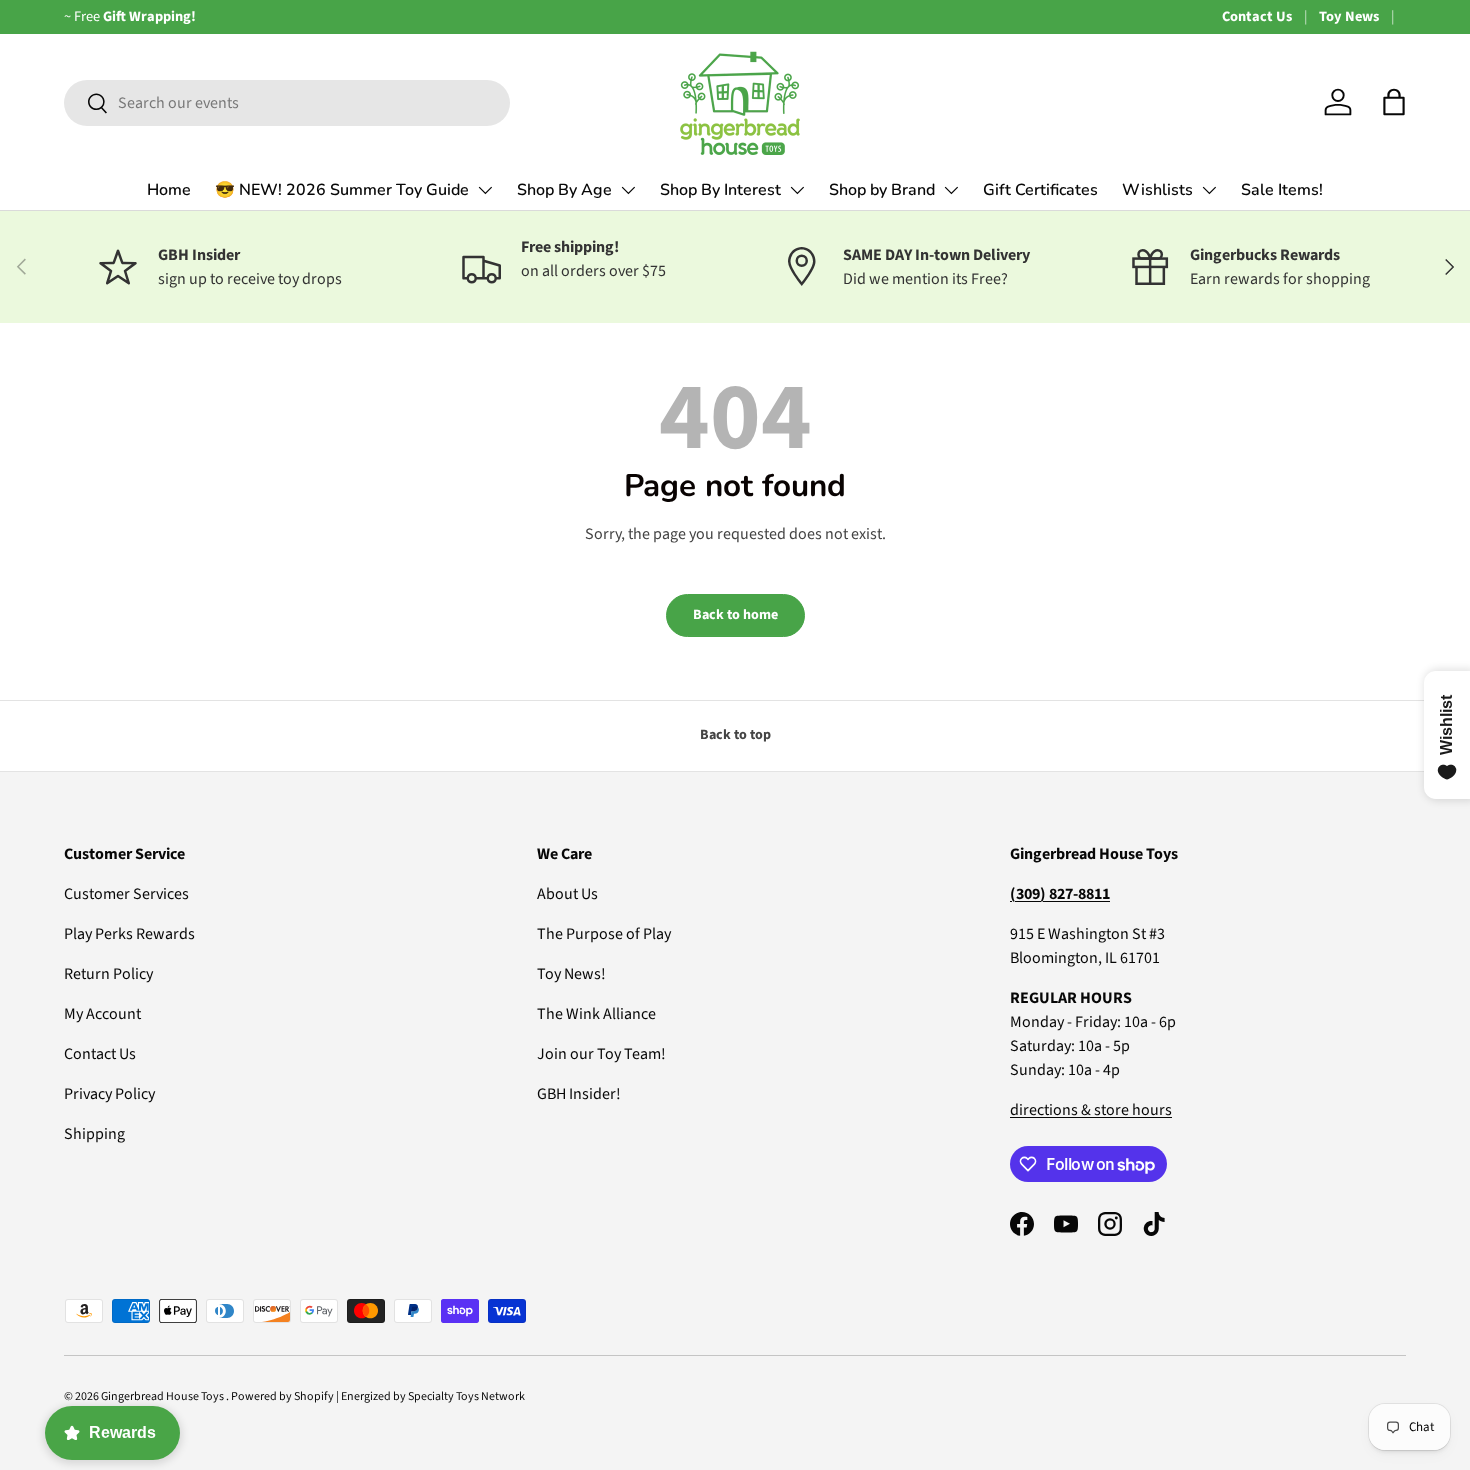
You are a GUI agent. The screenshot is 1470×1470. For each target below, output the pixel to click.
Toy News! (571, 974)
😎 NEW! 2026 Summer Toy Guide (342, 190)
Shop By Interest (720, 190)
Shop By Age (564, 190)
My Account (102, 1014)
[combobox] (287, 103)
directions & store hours (1091, 1110)
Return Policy (108, 974)
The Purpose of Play (604, 934)
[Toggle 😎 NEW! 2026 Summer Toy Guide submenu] (485, 190)
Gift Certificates (1040, 190)
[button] (1394, 102)
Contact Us (1257, 16)
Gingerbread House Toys (163, 1396)
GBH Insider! (579, 1094)
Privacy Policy (109, 1094)
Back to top (735, 735)
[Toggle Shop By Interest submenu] (797, 190)
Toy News (1349, 16)
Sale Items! (1282, 190)
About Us (567, 894)
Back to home (735, 615)
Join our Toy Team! (601, 1054)
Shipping (94, 1134)
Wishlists (1157, 190)
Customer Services (126, 894)
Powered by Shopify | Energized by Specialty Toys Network (378, 1396)
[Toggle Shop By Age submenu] (628, 190)
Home (169, 190)
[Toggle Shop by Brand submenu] (951, 190)
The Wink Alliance (596, 1014)
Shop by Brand (882, 190)
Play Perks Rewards (129, 934)
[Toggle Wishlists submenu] (1209, 190)
